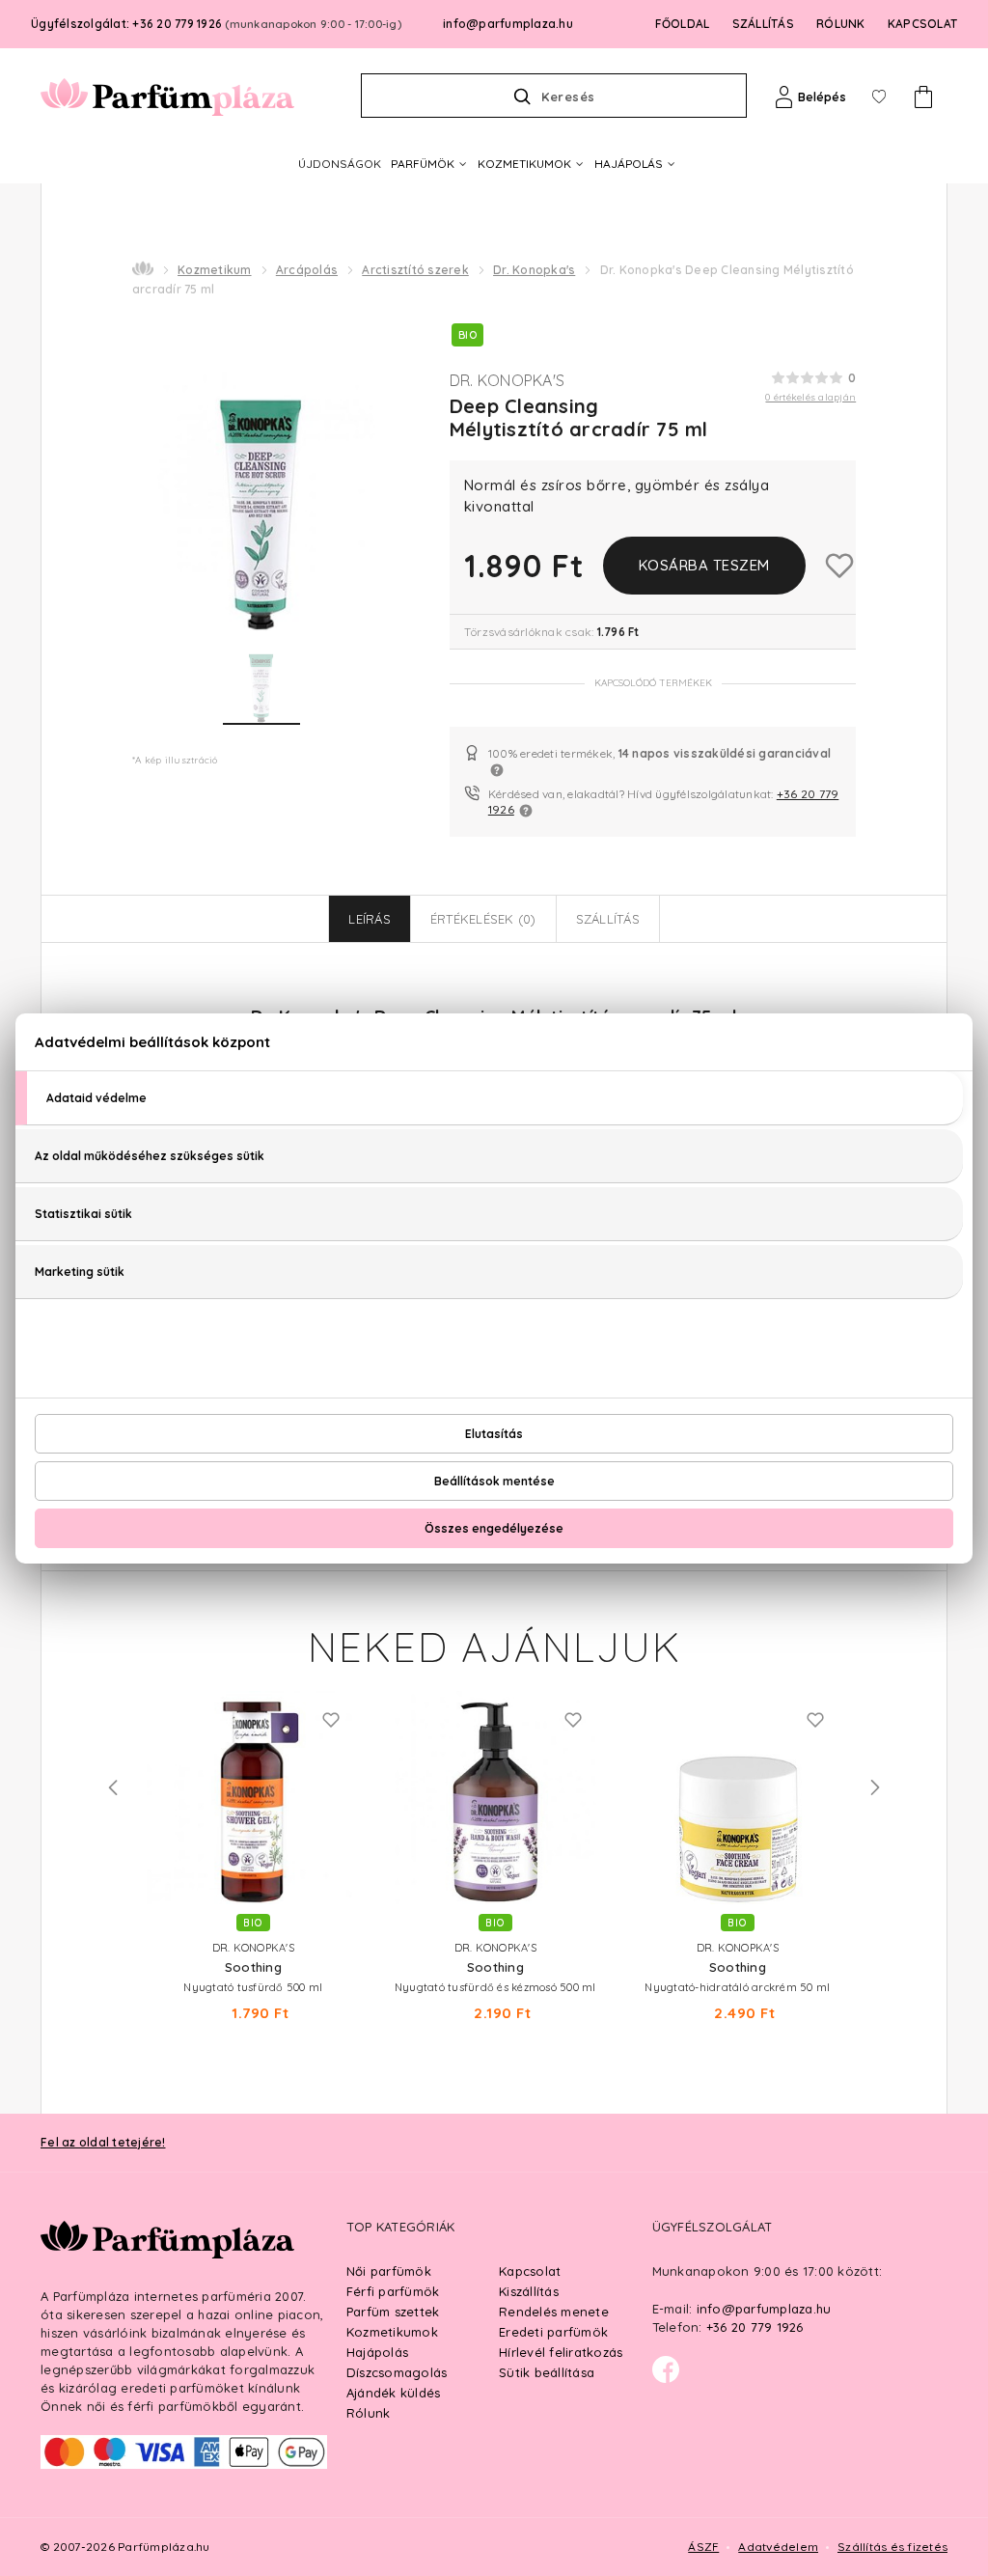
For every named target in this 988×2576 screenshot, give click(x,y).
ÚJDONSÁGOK (340, 164)
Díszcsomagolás (397, 2372)
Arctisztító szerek (415, 270)
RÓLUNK (841, 24)
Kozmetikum (215, 270)
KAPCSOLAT (922, 24)
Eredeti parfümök (553, 2332)
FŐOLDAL (683, 24)
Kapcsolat (530, 2271)
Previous (113, 1787)
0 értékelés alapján (810, 397)
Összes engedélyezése (494, 1528)
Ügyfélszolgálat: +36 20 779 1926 (216, 24)
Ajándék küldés (394, 2393)
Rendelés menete (554, 2312)
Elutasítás (494, 1434)
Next (875, 1787)
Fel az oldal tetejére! (103, 2142)
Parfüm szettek (393, 2312)
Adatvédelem (778, 2547)
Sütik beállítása (547, 2372)
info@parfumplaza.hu (508, 24)
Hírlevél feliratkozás (561, 2352)
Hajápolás (377, 2352)
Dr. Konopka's (534, 270)
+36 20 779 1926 (755, 2327)
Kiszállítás (529, 2291)
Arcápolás (307, 270)
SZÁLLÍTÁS (763, 24)
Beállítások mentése (494, 1481)
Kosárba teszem (704, 565)
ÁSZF (703, 2547)
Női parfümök (389, 2271)
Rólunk (369, 2413)
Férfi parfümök (393, 2291)
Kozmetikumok (392, 2332)
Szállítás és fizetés (892, 2547)
